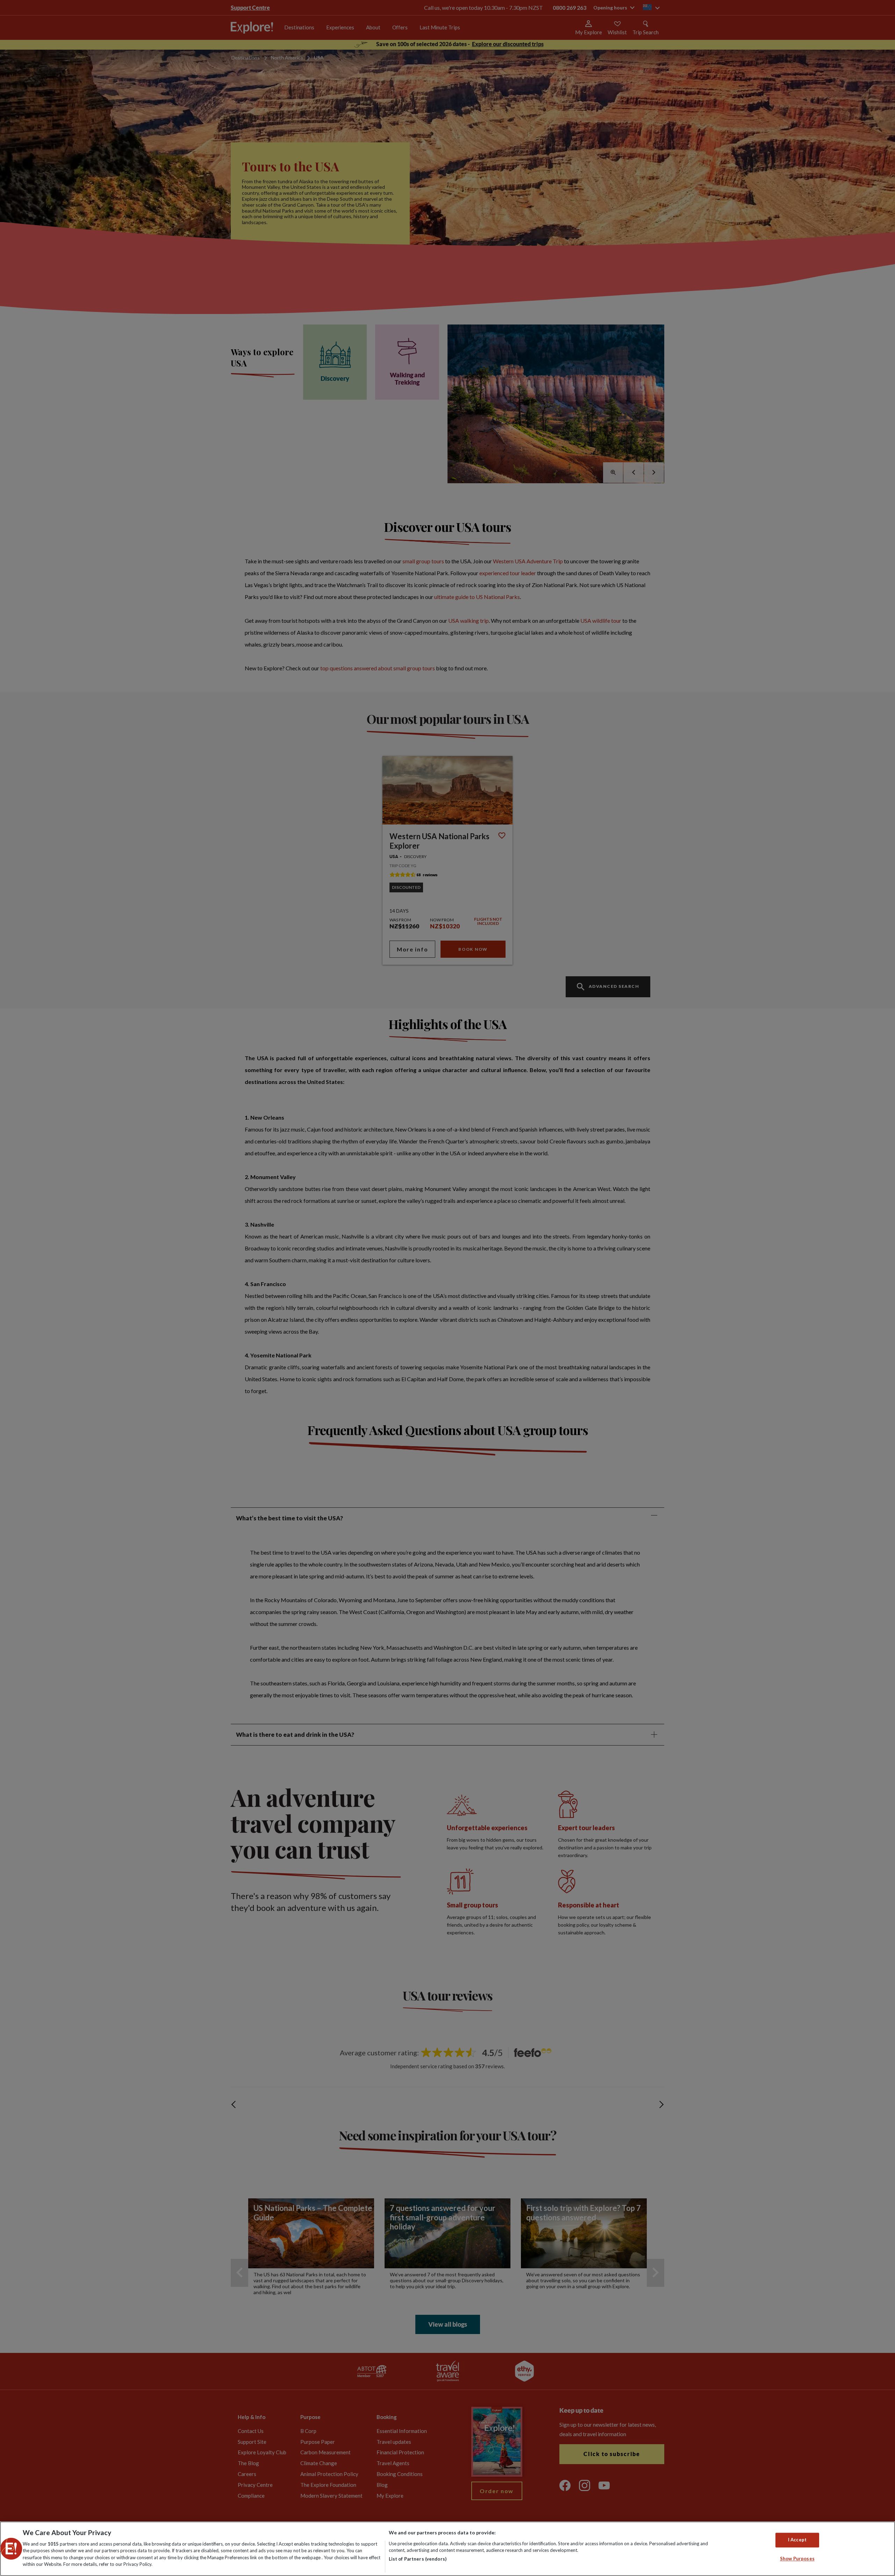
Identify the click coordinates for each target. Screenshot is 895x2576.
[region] (447, 2549)
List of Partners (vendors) (418, 2559)
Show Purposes (797, 2559)
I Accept (797, 2540)
